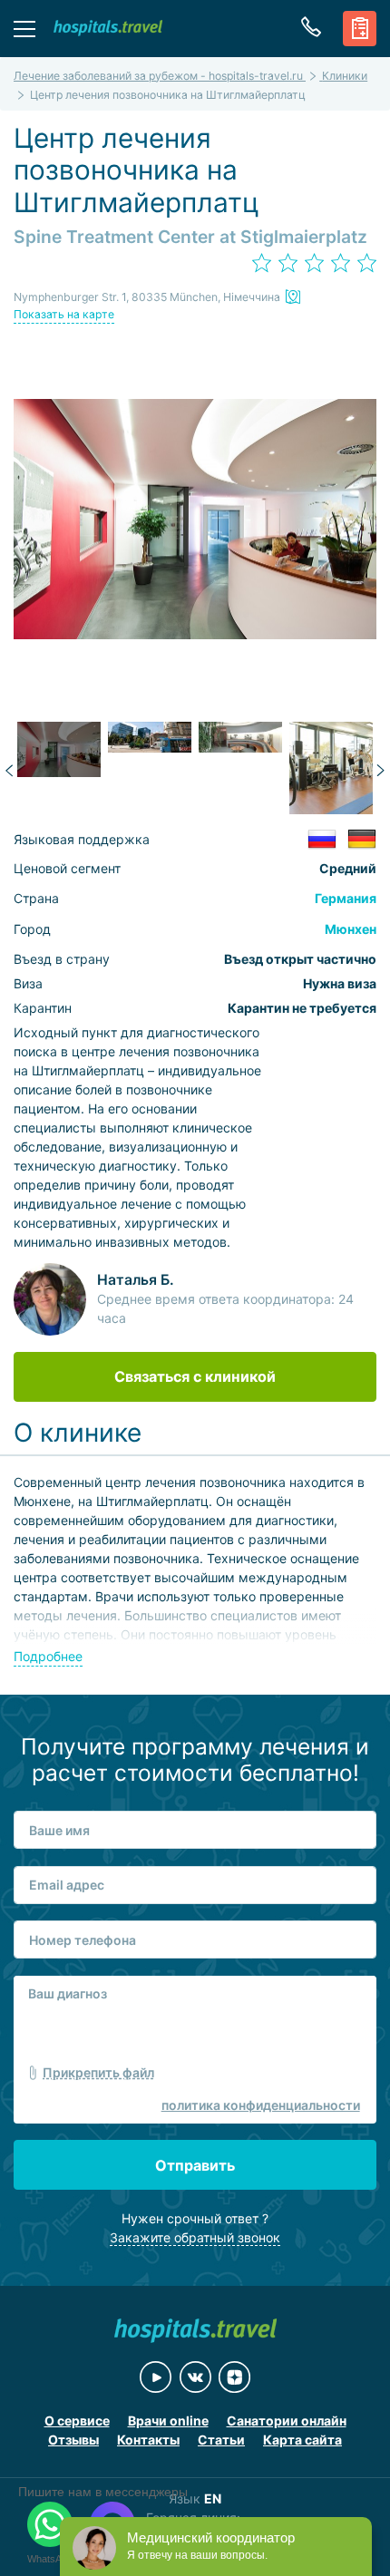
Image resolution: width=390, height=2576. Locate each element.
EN (213, 2498)
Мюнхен (351, 929)
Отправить (195, 2165)
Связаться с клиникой (195, 1376)
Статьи (221, 2440)
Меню (24, 28)
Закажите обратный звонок (195, 2237)
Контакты (148, 2440)
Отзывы (73, 2440)
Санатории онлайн (287, 2420)
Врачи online (168, 2420)
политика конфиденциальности (261, 2105)
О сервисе (77, 2420)
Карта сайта (302, 2440)
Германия (346, 898)
